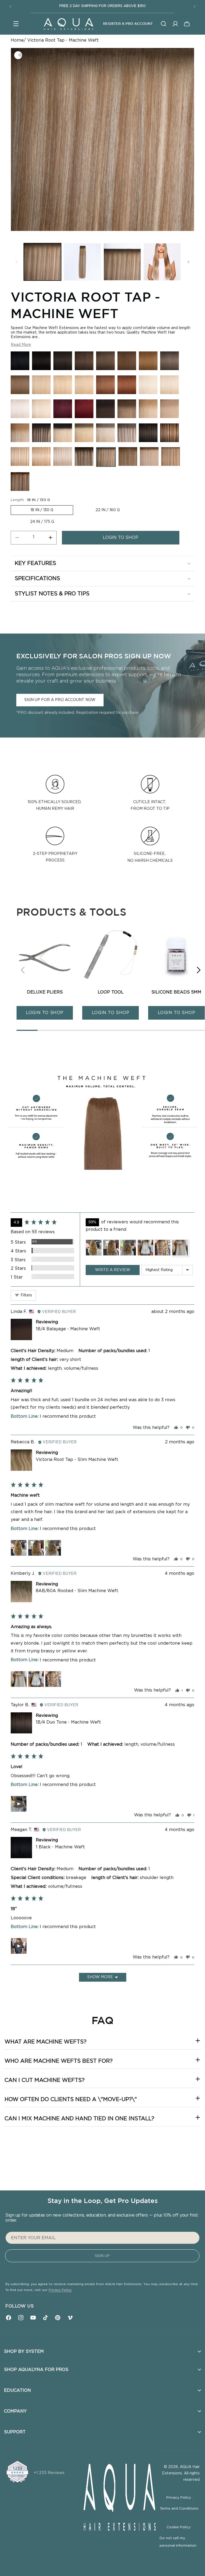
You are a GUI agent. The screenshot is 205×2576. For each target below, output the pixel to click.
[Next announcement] (195, 6)
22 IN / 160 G (108, 510)
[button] (16, 24)
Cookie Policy (180, 2527)
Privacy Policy (60, 2290)
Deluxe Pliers (45, 992)
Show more (100, 1977)
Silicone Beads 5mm (176, 992)
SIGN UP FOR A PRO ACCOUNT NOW (60, 700)
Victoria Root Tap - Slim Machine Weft (77, 1460)
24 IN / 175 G (42, 522)
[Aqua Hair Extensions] (68, 24)
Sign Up (102, 2256)
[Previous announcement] (10, 6)
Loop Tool (111, 992)
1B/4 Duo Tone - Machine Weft (68, 1722)
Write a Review (113, 1270)
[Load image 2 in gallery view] (82, 262)
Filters (26, 1295)
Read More (21, 345)
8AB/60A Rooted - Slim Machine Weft (77, 1591)
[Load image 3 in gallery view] (122, 262)
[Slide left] (17, 262)
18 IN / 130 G (42, 510)
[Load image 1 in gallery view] (42, 262)
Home (17, 40)
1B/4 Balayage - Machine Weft (68, 1329)
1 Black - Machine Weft (60, 1847)
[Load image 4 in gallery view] (162, 262)
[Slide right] (188, 262)
